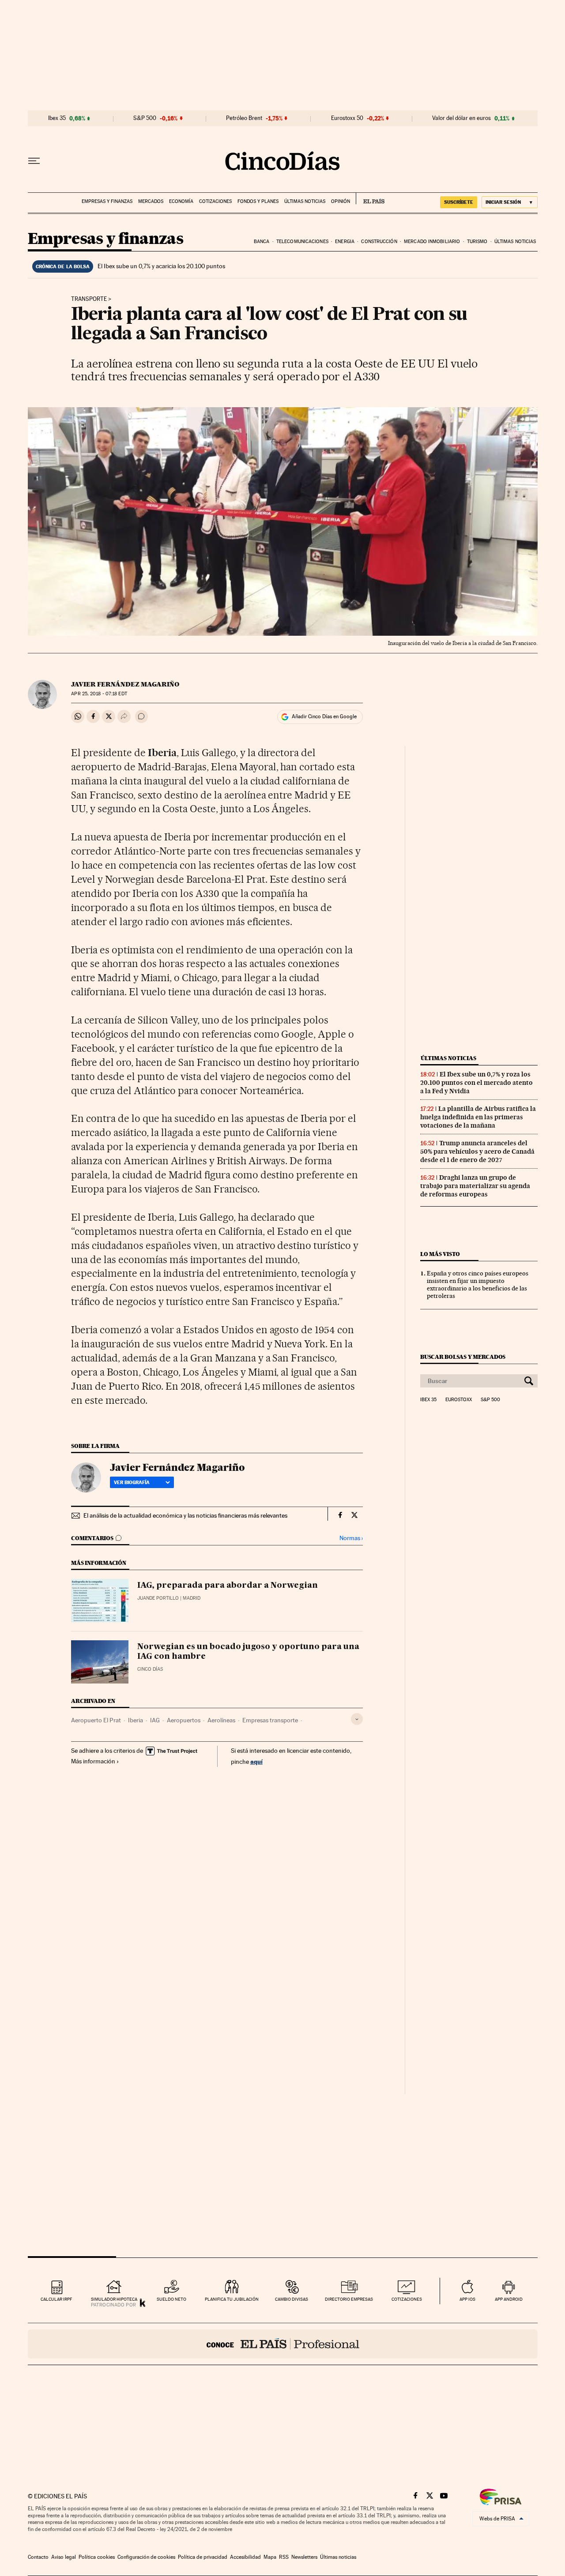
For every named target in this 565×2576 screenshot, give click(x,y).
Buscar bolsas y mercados (463, 1357)
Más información (93, 1761)
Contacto (38, 2557)
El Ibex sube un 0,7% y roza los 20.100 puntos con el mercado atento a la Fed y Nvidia (476, 1083)
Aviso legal (64, 2557)
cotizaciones (407, 2299)
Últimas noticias (305, 201)
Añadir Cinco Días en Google (324, 716)
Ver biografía (132, 1482)
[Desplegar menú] (34, 161)
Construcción (379, 242)
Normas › (351, 1538)
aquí (256, 1761)
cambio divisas (292, 2299)
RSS (284, 2557)
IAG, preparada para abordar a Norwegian (228, 1586)
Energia (345, 242)
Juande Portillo (158, 1598)
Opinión (341, 201)
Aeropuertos (184, 1720)
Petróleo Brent (244, 118)
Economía (181, 201)
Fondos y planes (258, 201)
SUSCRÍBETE (459, 202)
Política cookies (97, 2557)
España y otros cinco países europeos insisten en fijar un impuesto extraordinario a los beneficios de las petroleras (478, 1284)
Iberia (136, 1720)
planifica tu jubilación (232, 2299)
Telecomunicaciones (302, 242)
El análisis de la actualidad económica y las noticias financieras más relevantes (185, 1515)
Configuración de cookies (146, 2557)
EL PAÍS (370, 199)
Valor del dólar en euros (461, 118)
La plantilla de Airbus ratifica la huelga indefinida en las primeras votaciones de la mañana (478, 1117)
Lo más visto (440, 1254)
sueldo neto (171, 2299)
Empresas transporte (270, 1720)
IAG (155, 1720)
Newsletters (304, 2557)
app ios (467, 2299)
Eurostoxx (459, 1400)
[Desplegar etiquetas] (357, 1719)
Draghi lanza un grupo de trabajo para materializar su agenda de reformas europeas (475, 1186)
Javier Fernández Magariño (125, 684)
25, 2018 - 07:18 (99, 694)
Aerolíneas (221, 1720)
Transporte (89, 299)
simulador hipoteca (114, 2299)
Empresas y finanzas (107, 201)
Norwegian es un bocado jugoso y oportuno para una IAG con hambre (248, 1652)
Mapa (270, 2557)
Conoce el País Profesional (283, 2344)
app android (509, 2299)
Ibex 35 (57, 118)
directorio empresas (349, 2299)
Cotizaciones (215, 201)
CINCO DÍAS (150, 1669)
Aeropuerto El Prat (96, 1720)
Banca (262, 242)
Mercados (151, 201)
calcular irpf (56, 2299)
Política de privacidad (203, 2557)
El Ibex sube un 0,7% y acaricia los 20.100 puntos (161, 266)
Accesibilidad (245, 2557)
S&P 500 (145, 118)
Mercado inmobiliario (432, 242)
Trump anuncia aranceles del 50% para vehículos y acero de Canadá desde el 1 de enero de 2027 (477, 1151)
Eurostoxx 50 (347, 118)
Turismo (477, 242)
